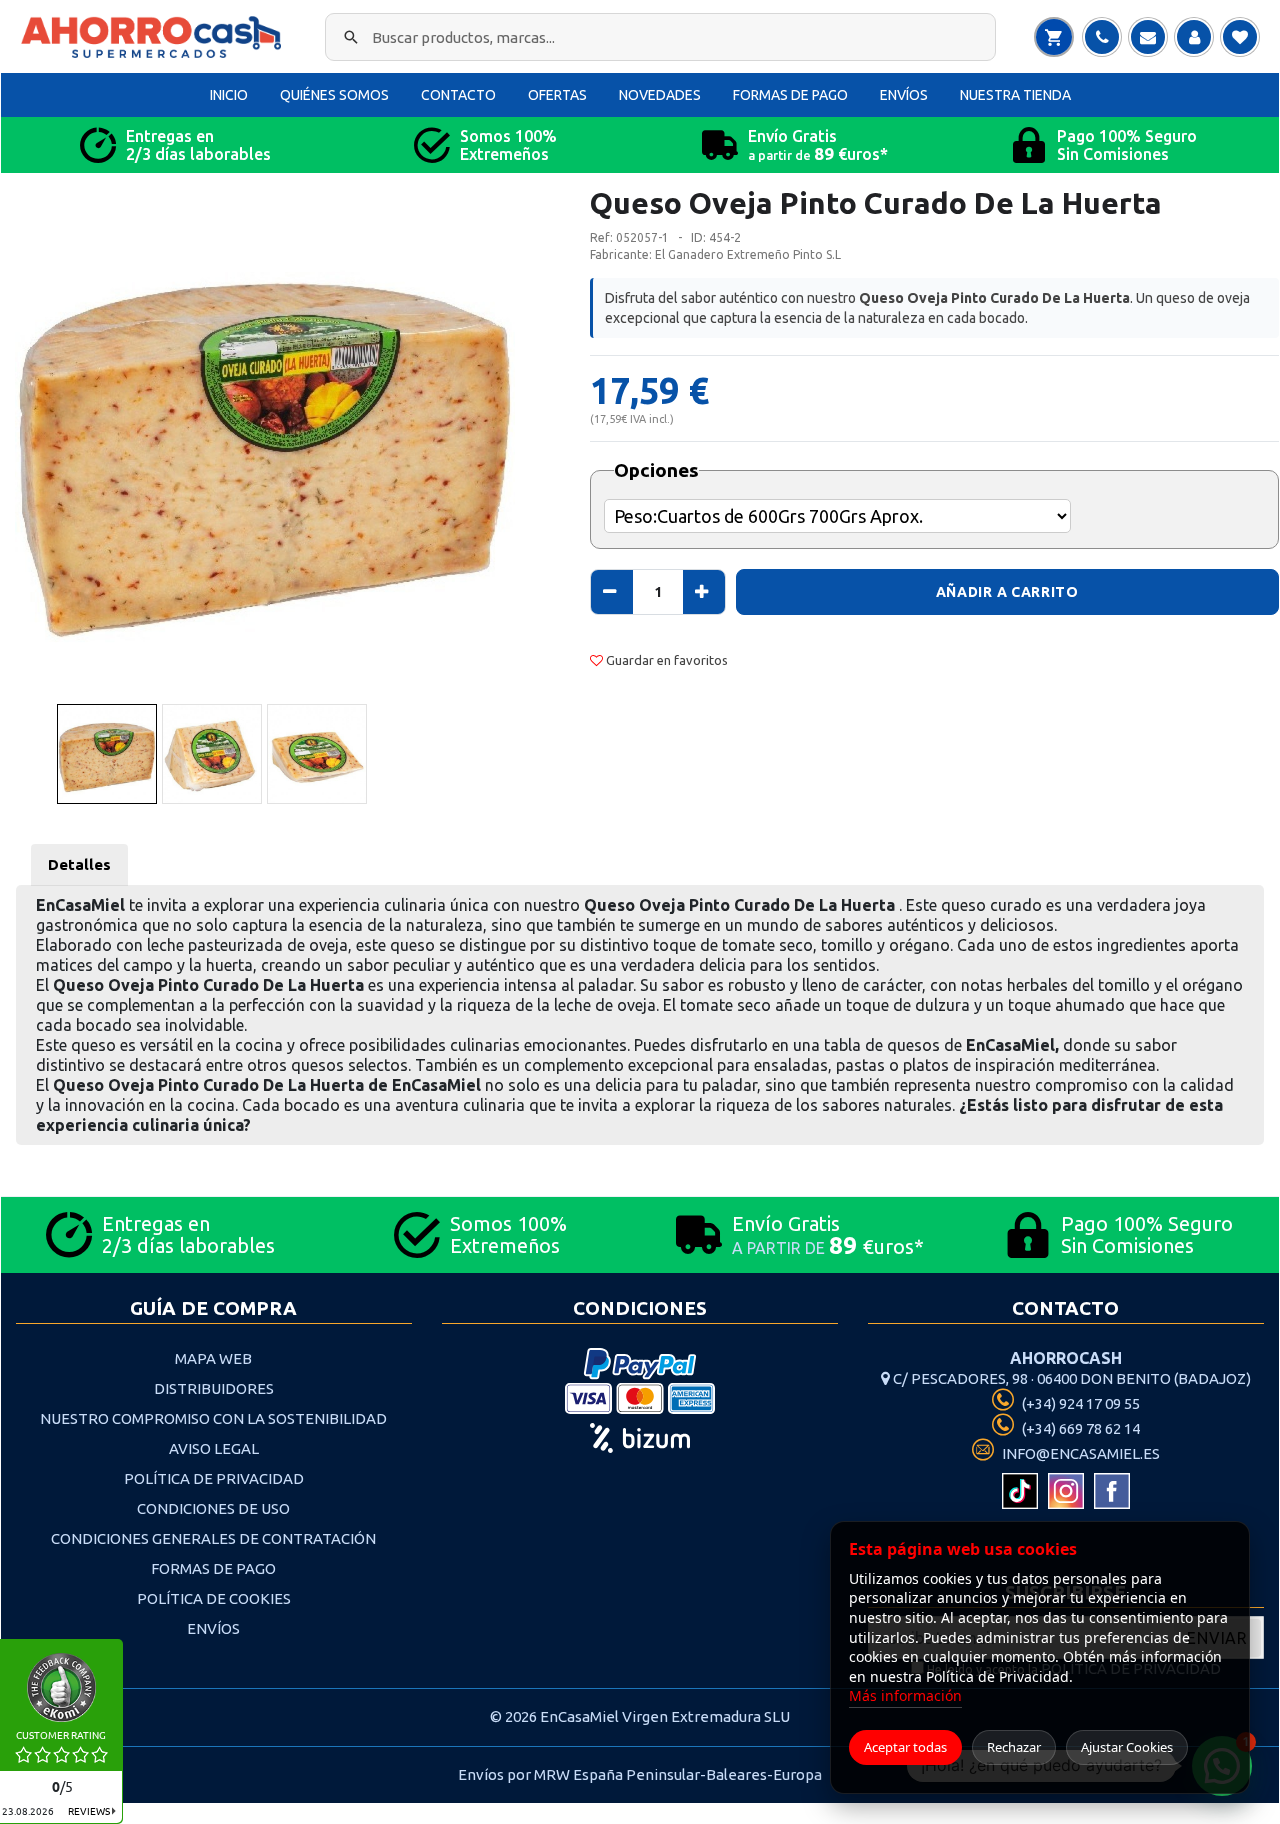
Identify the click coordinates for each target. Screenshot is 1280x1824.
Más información (905, 1695)
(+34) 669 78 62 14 (1079, 1428)
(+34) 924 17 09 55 (1079, 1403)
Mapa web (213, 1358)
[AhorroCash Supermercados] (156, 37)
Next (548, 454)
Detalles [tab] (79, 864)
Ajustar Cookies (1127, 1747)
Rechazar (1014, 1747)
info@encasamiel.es (1079, 1453)
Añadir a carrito (1007, 592)
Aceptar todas (905, 1747)
